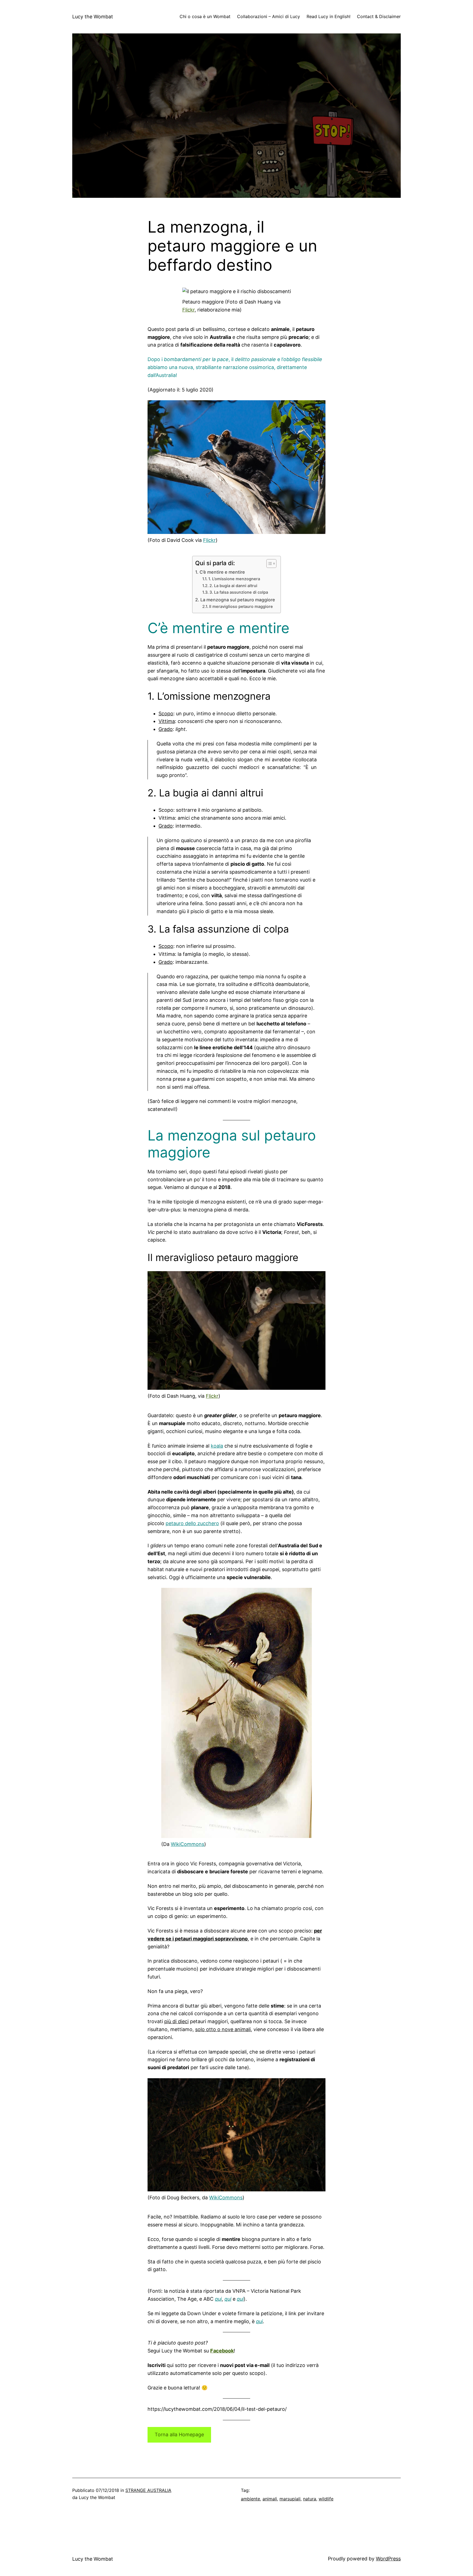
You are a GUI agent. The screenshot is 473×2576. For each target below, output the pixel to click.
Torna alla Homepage (179, 2435)
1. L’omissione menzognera (234, 579)
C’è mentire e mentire (222, 572)
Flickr (188, 310)
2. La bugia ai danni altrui (233, 586)
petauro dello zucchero (192, 1523)
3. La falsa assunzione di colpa (239, 592)
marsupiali (290, 2499)
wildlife (326, 2499)
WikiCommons (188, 1844)
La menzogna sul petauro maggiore (238, 600)
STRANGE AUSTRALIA (148, 2490)
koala (217, 1446)
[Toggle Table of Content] (269, 564)
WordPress (388, 2559)
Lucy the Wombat (93, 17)
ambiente (250, 2499)
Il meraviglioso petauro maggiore (241, 607)
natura (310, 2499)
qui (218, 2299)
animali (270, 2499)
